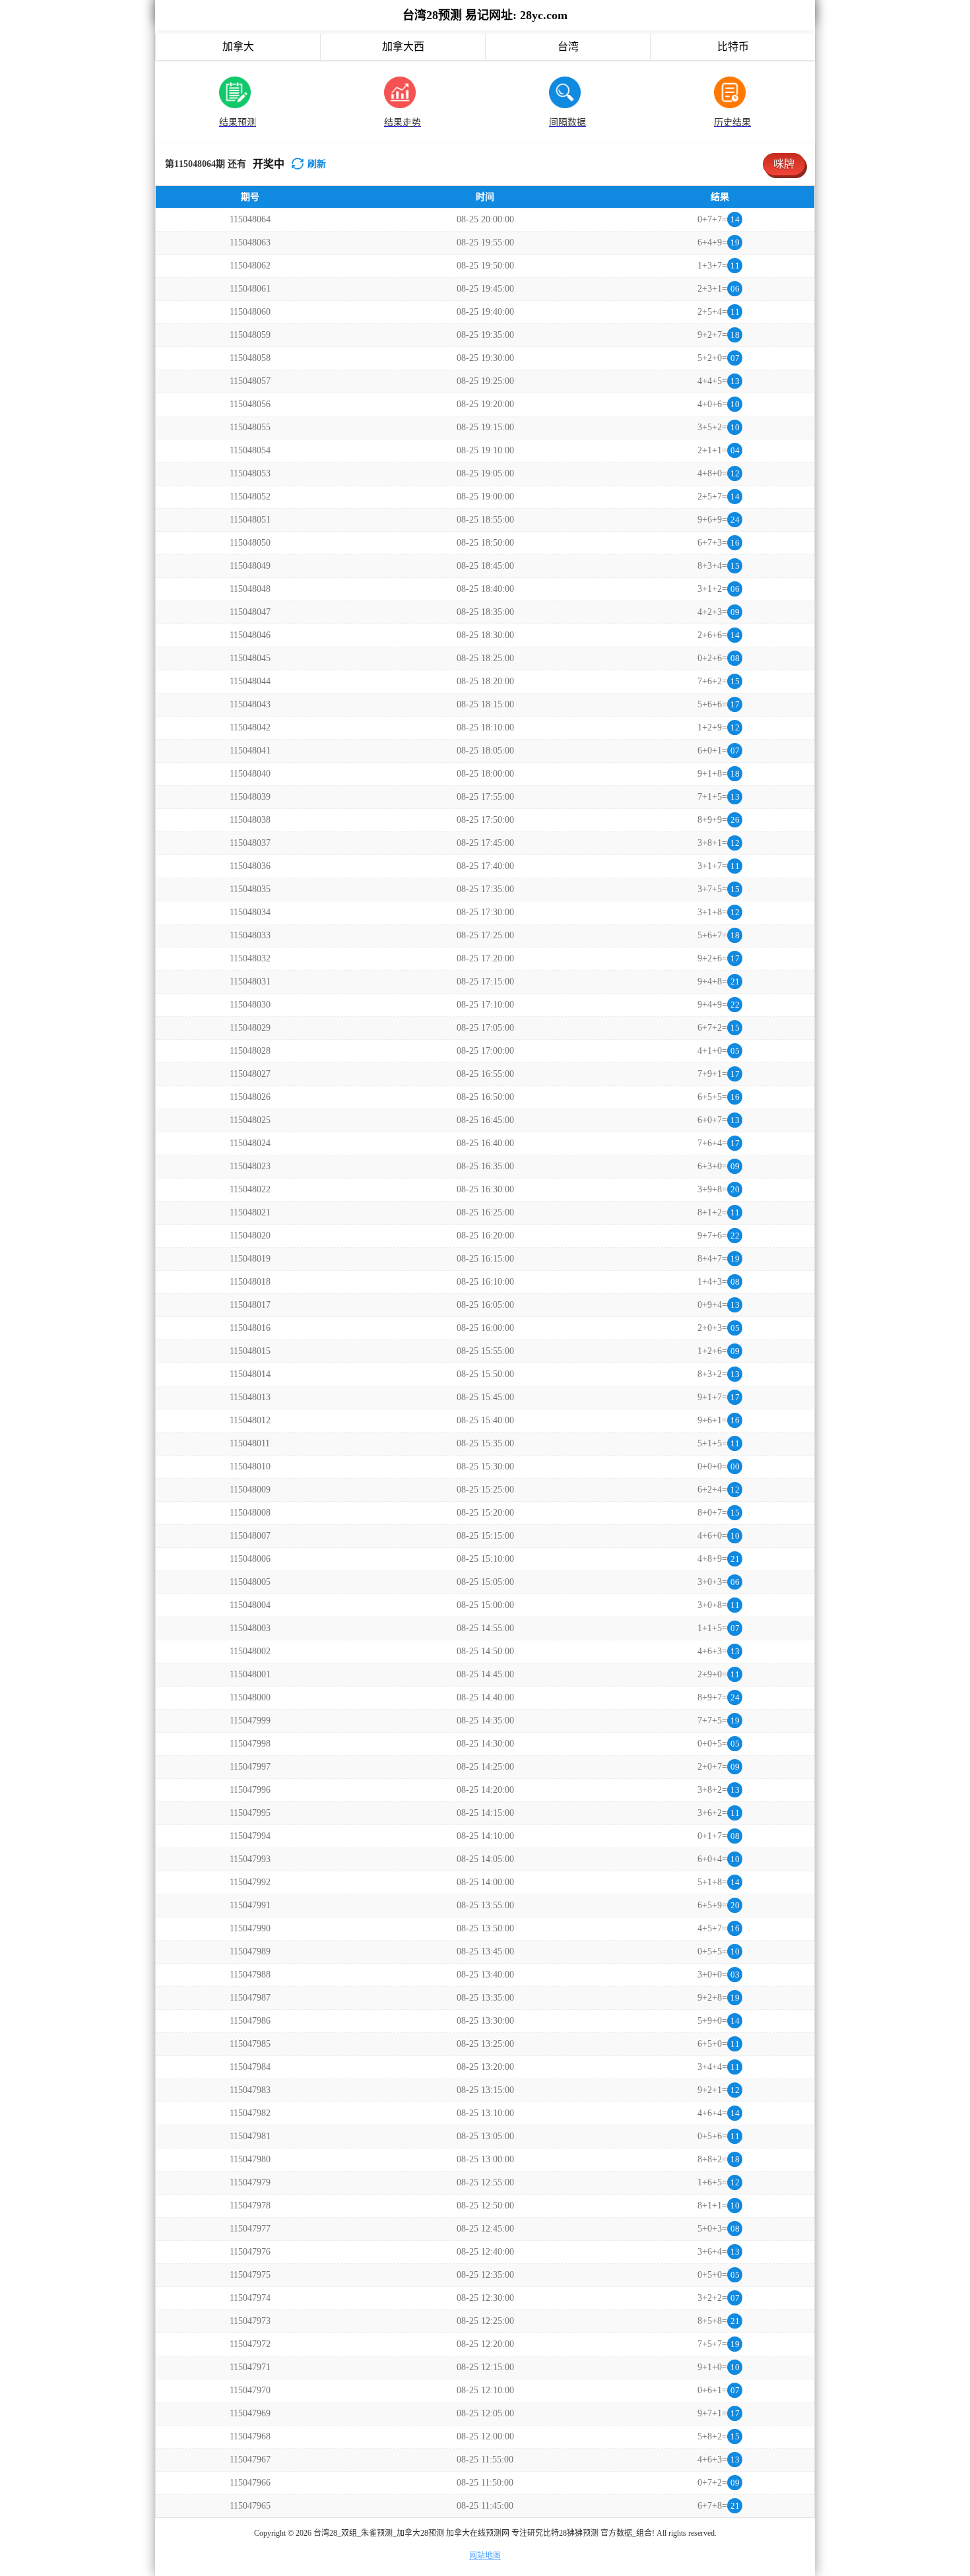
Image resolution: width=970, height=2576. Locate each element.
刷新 (317, 164)
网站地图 (485, 2556)
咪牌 (784, 164)
